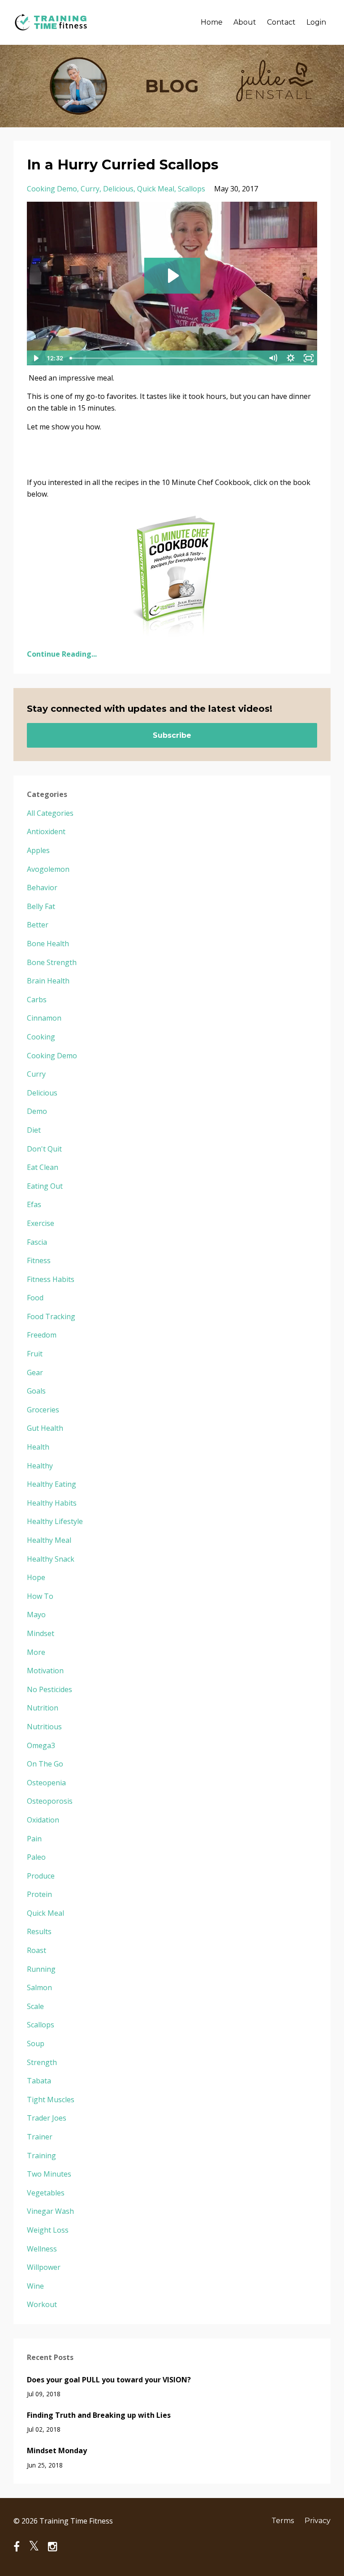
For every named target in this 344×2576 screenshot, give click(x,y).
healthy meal (49, 1540)
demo (37, 1111)
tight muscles (51, 2100)
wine (35, 2286)
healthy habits (52, 1503)
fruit (35, 1354)
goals (36, 1391)
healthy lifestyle (55, 1521)
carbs (37, 1000)
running (41, 1969)
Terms (283, 2521)
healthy (40, 1466)
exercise (41, 1223)
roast (37, 1950)
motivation (45, 1671)
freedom (42, 1335)
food (35, 1298)
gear (35, 1372)
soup (36, 2043)
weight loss (48, 2230)
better (38, 925)
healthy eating (52, 1484)
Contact (281, 22)
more (36, 1652)
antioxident (46, 831)
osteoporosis (50, 1801)
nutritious (44, 1727)
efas (34, 1204)
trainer (40, 2137)
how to (40, 1596)
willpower (44, 2267)
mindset (41, 1633)
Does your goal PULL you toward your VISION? (109, 2380)
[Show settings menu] (291, 358)
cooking (41, 1037)
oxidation (43, 1820)
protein (39, 1894)
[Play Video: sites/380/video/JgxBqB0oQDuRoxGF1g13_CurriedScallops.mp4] (172, 276)
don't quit (44, 1149)
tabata (39, 2081)
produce (41, 1876)
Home (212, 22)
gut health (45, 1428)
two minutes (49, 2174)
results (39, 1931)
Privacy (318, 2521)
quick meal (156, 189)
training (41, 2156)
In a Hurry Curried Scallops (123, 165)
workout (42, 2304)
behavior (42, 888)
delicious (118, 189)
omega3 (41, 1745)
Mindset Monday (57, 2450)
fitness (39, 1260)
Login (316, 22)
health (38, 1447)
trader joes (47, 2118)
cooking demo (52, 189)
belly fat (41, 906)
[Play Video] (35, 358)
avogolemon (48, 869)
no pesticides (49, 1689)
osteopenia (46, 1783)
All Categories (50, 813)
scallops (191, 189)
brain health (48, 981)
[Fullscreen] (309, 358)
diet (34, 1130)
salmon (39, 1987)
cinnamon (44, 1018)
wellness (42, 2249)
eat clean (43, 1167)
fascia (37, 1242)
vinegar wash (50, 2211)
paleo (36, 1857)
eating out (45, 1186)
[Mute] (273, 358)
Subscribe (172, 735)
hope (36, 1577)
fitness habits (51, 1279)
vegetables (46, 2193)
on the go (45, 1764)
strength (42, 2062)
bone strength (52, 962)
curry (90, 189)
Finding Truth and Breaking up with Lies (99, 2415)
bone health (48, 944)
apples (38, 850)
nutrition (43, 1708)
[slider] (165, 358)
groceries (43, 1410)
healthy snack (51, 1559)
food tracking (51, 1316)
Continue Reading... (62, 654)
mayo (36, 1615)
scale (35, 2006)
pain (34, 1839)
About (245, 22)
